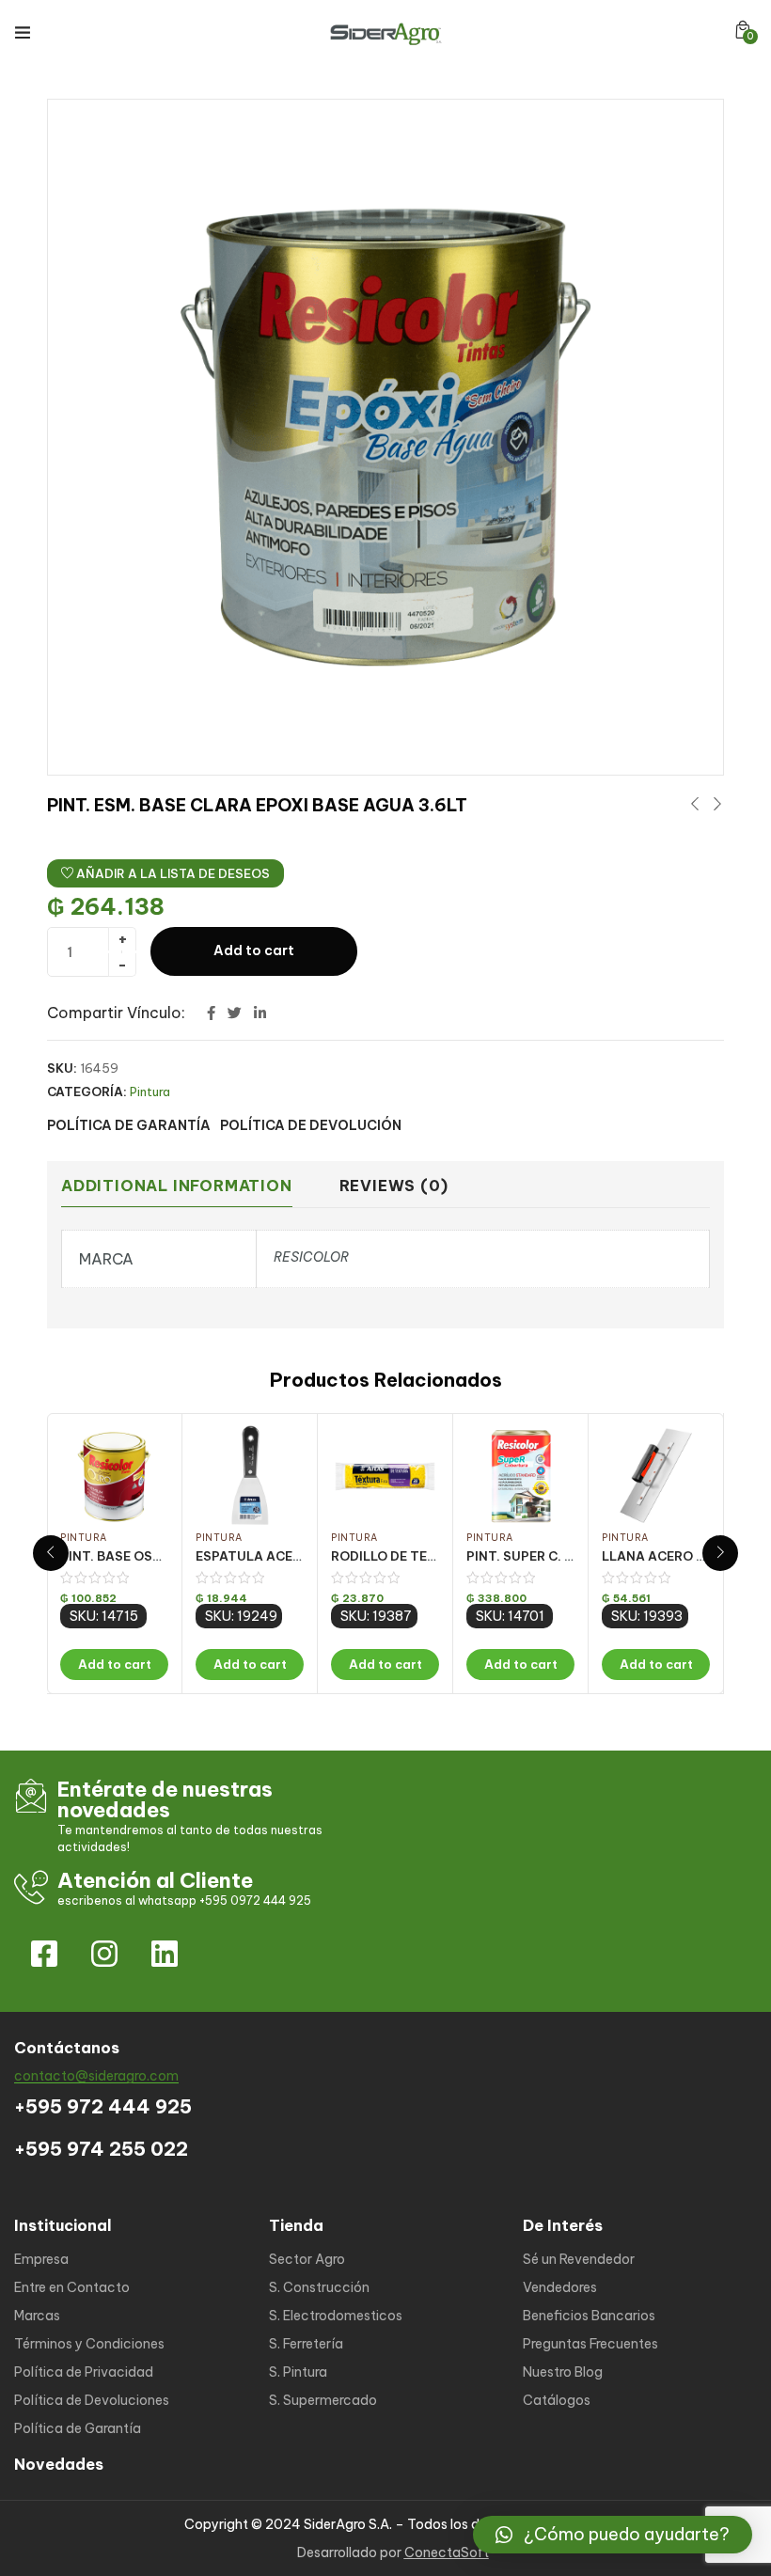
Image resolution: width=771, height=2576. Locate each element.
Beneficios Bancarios (589, 2316)
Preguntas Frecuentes (590, 2344)
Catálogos (557, 2400)
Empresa (41, 2259)
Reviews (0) (394, 1186)
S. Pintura (298, 2372)
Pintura (150, 1092)
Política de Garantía (78, 2428)
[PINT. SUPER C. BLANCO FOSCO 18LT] (520, 1476)
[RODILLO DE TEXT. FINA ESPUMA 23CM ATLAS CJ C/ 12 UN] (385, 1476)
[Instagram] (104, 1954)
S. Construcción (319, 2287)
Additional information (177, 1186)
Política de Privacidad (84, 2372)
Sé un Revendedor (579, 2259)
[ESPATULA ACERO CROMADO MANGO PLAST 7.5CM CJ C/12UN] (250, 1476)
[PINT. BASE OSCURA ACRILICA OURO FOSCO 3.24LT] (114, 1476)
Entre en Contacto (72, 2287)
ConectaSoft (447, 2552)
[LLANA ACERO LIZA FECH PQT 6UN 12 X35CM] (656, 1476)
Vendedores (560, 2287)
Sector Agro (307, 2259)
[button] (743, 30)
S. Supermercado (323, 2400)
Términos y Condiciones (89, 2344)
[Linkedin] (165, 1954)
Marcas (37, 2316)
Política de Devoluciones (92, 2400)
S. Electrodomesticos (336, 2316)
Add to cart (254, 950)
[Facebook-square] (44, 1954)
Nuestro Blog (563, 2372)
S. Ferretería (306, 2344)
